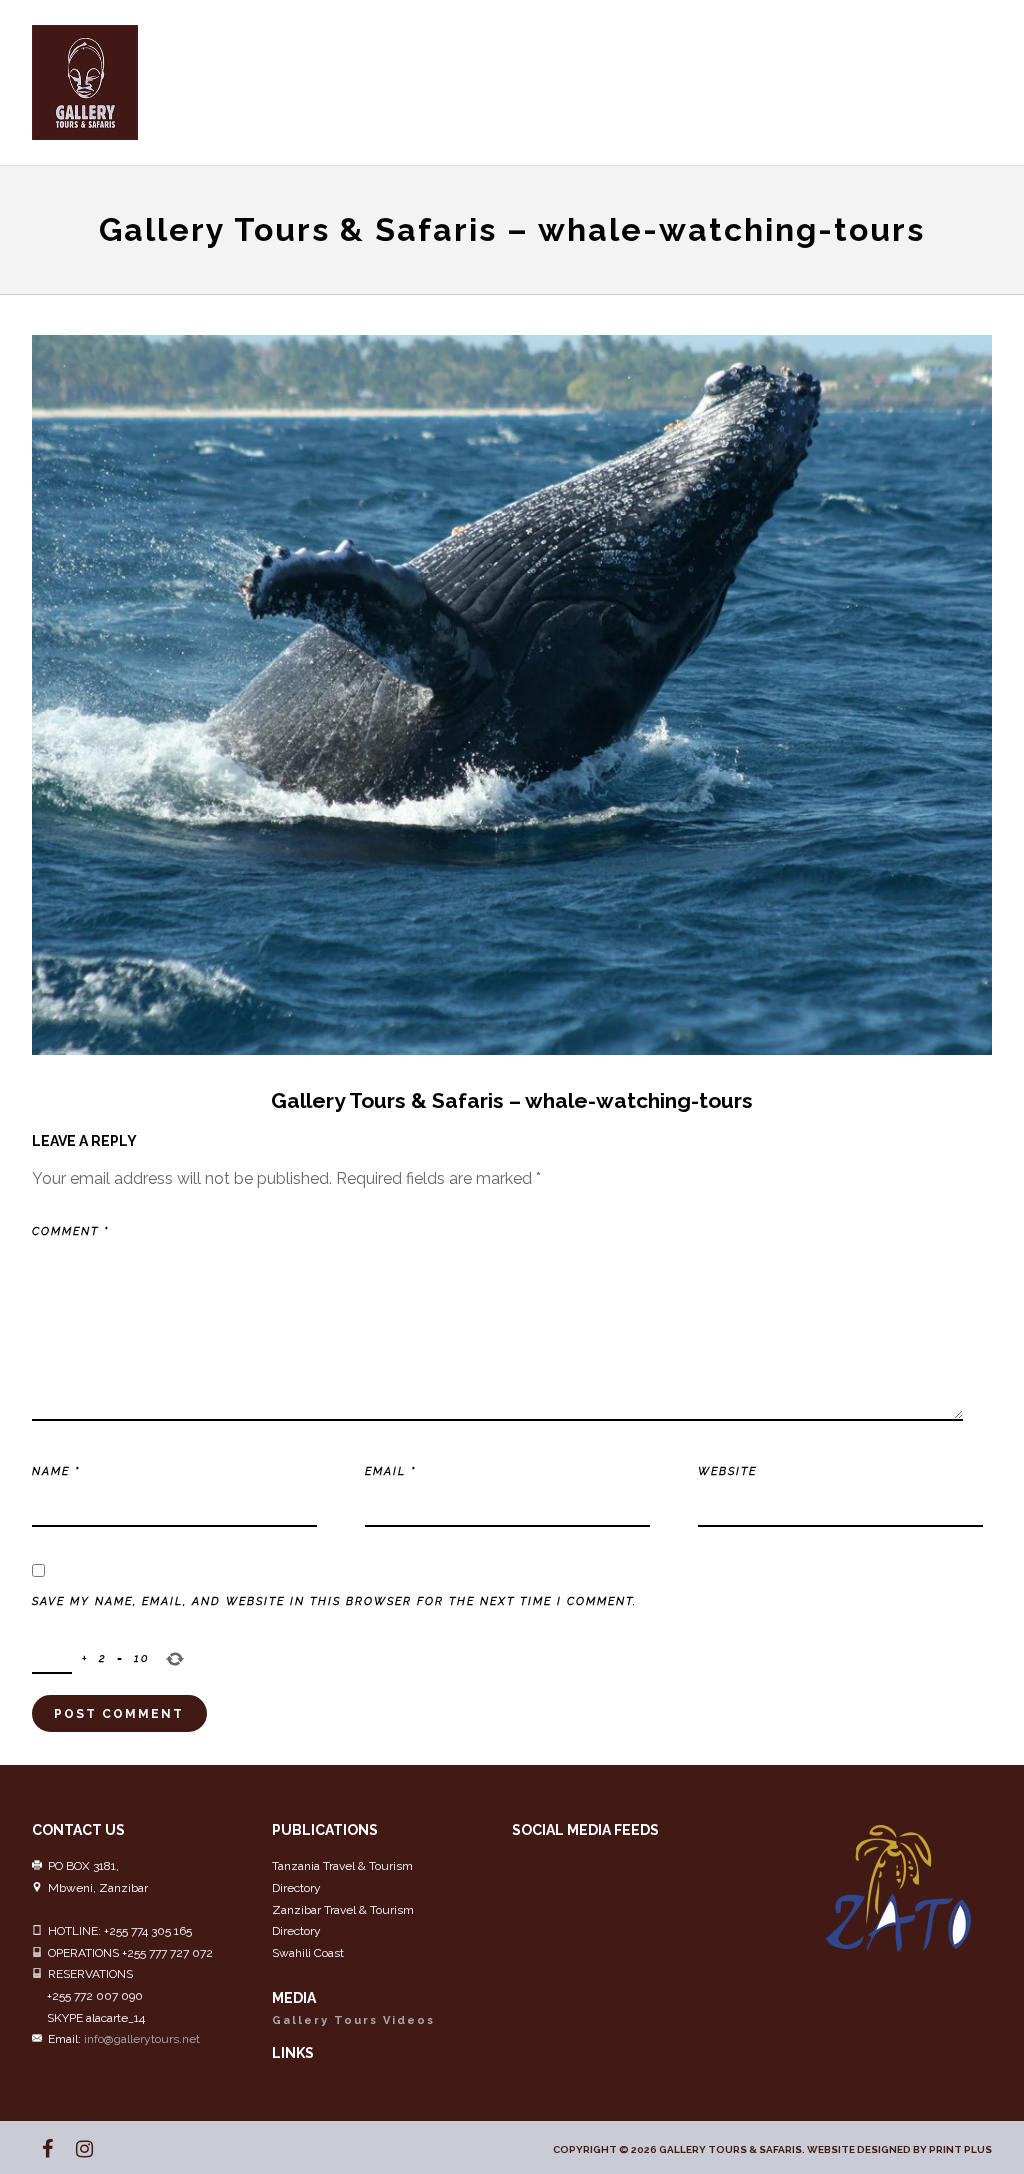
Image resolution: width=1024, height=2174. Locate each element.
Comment (70, 1231)
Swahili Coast (308, 1953)
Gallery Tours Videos (353, 2020)
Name (56, 1471)
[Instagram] (76, 2149)
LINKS (293, 2053)
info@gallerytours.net (142, 2039)
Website (727, 1471)
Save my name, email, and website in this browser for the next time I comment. (334, 1601)
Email (390, 1471)
